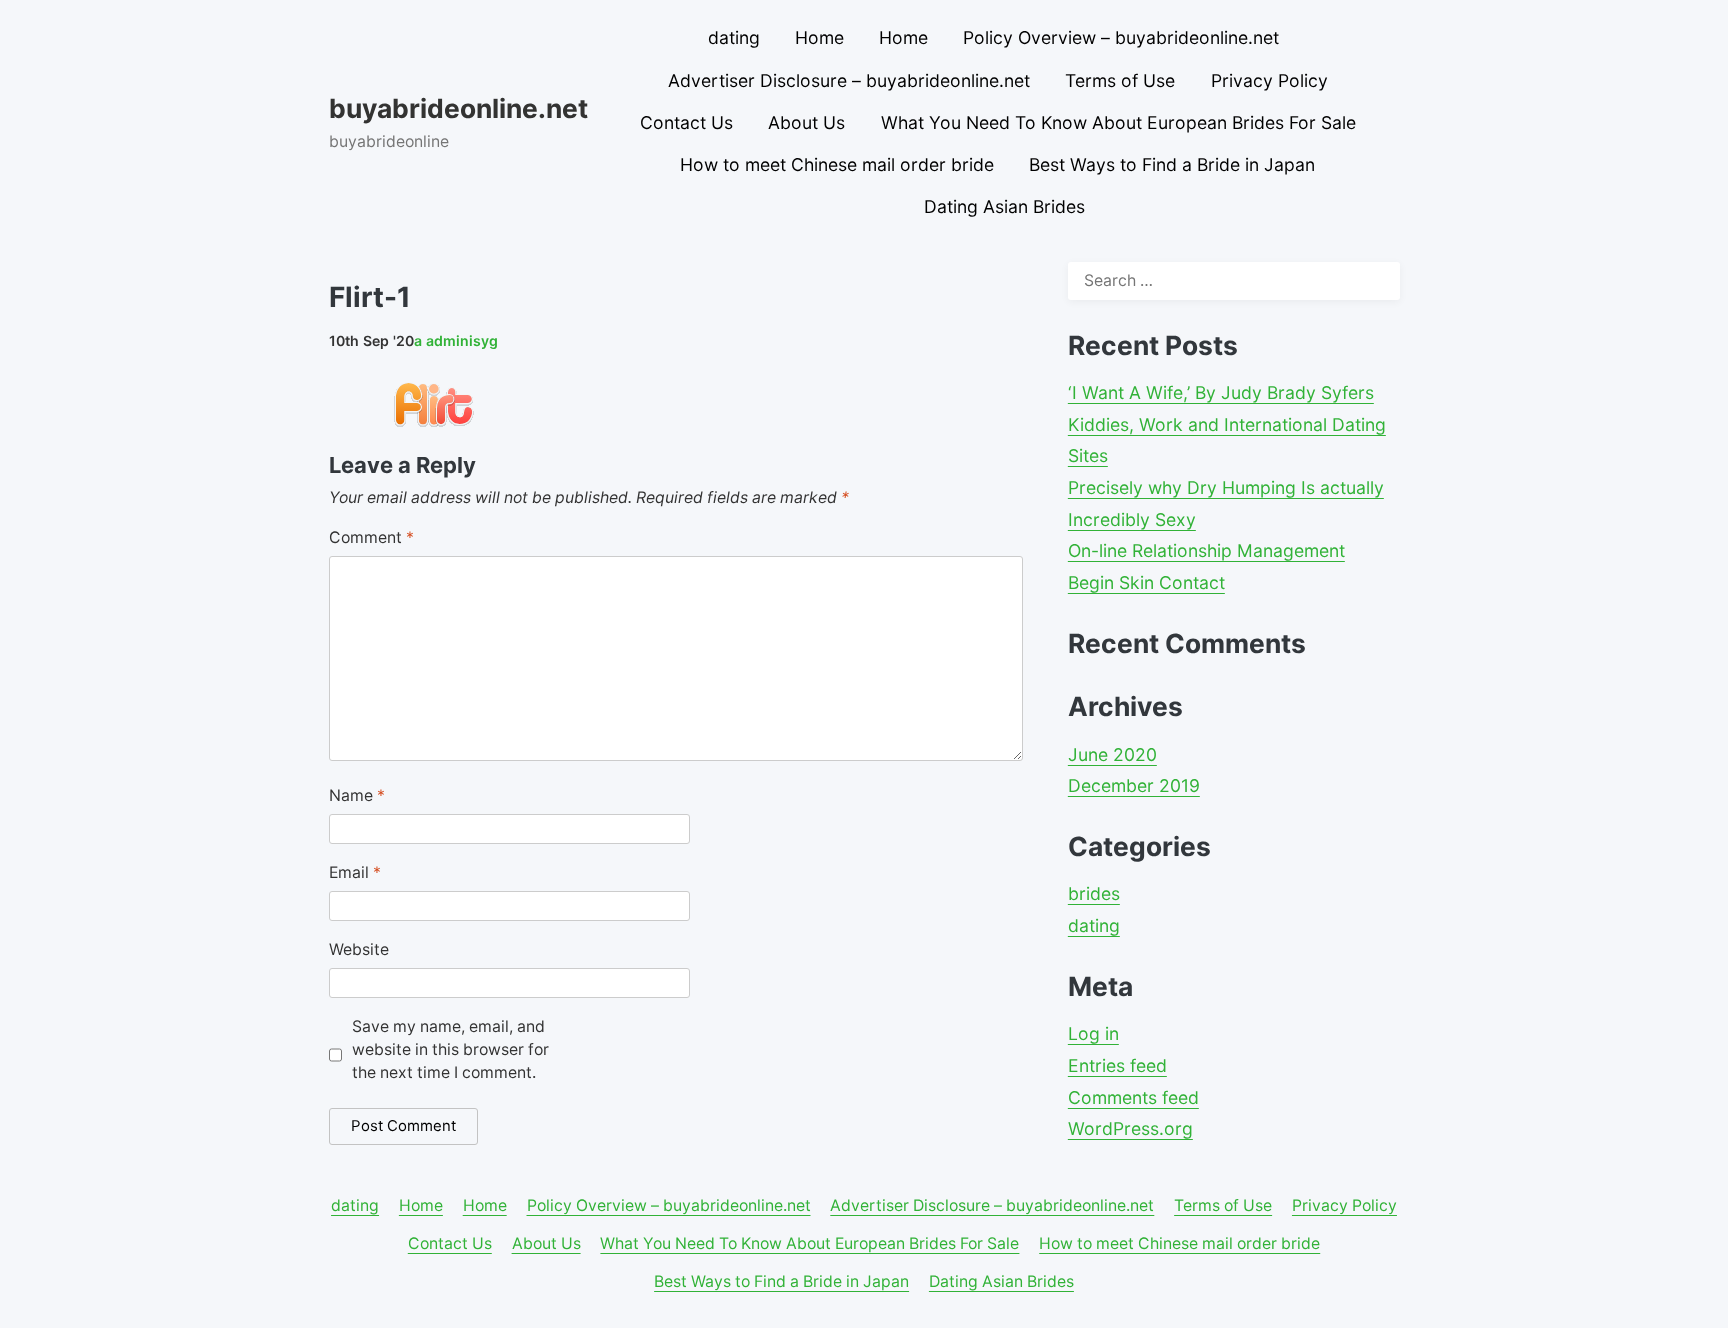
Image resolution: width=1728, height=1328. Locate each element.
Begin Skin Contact (1146, 582)
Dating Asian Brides (1004, 206)
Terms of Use (1120, 80)
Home (819, 37)
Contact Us (686, 122)
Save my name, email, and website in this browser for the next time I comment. (450, 1049)
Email (355, 872)
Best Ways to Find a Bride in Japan (1172, 164)
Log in (1093, 1033)
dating (734, 37)
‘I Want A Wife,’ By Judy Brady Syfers (1221, 392)
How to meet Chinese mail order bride (837, 164)
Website (359, 949)
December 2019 (1134, 785)
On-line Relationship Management (1206, 550)
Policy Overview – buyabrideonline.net (1121, 37)
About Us (806, 122)
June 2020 (1112, 754)
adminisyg (456, 340)
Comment (371, 537)
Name (357, 795)
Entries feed (1117, 1065)
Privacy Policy (1269, 80)
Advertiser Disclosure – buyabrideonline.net (849, 80)
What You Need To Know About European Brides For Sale (1118, 122)
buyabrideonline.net (458, 108)
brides (1094, 893)
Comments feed (1133, 1097)
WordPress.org (1130, 1128)
